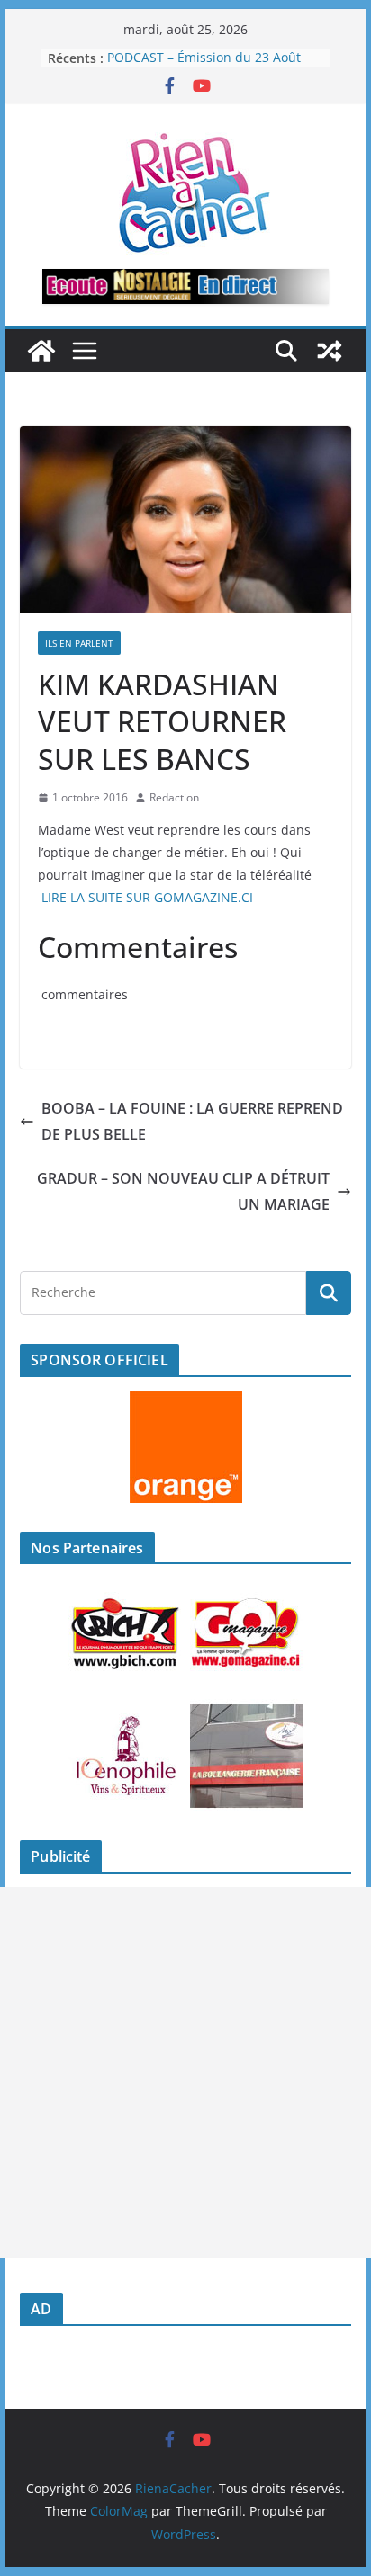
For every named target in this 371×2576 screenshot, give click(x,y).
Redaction (174, 797)
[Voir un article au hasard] (330, 351)
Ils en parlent (79, 643)
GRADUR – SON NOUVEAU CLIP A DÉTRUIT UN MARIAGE (183, 1191)
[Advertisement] (185, 2072)
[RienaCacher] (41, 351)
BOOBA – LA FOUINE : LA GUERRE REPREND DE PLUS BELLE (192, 1121)
